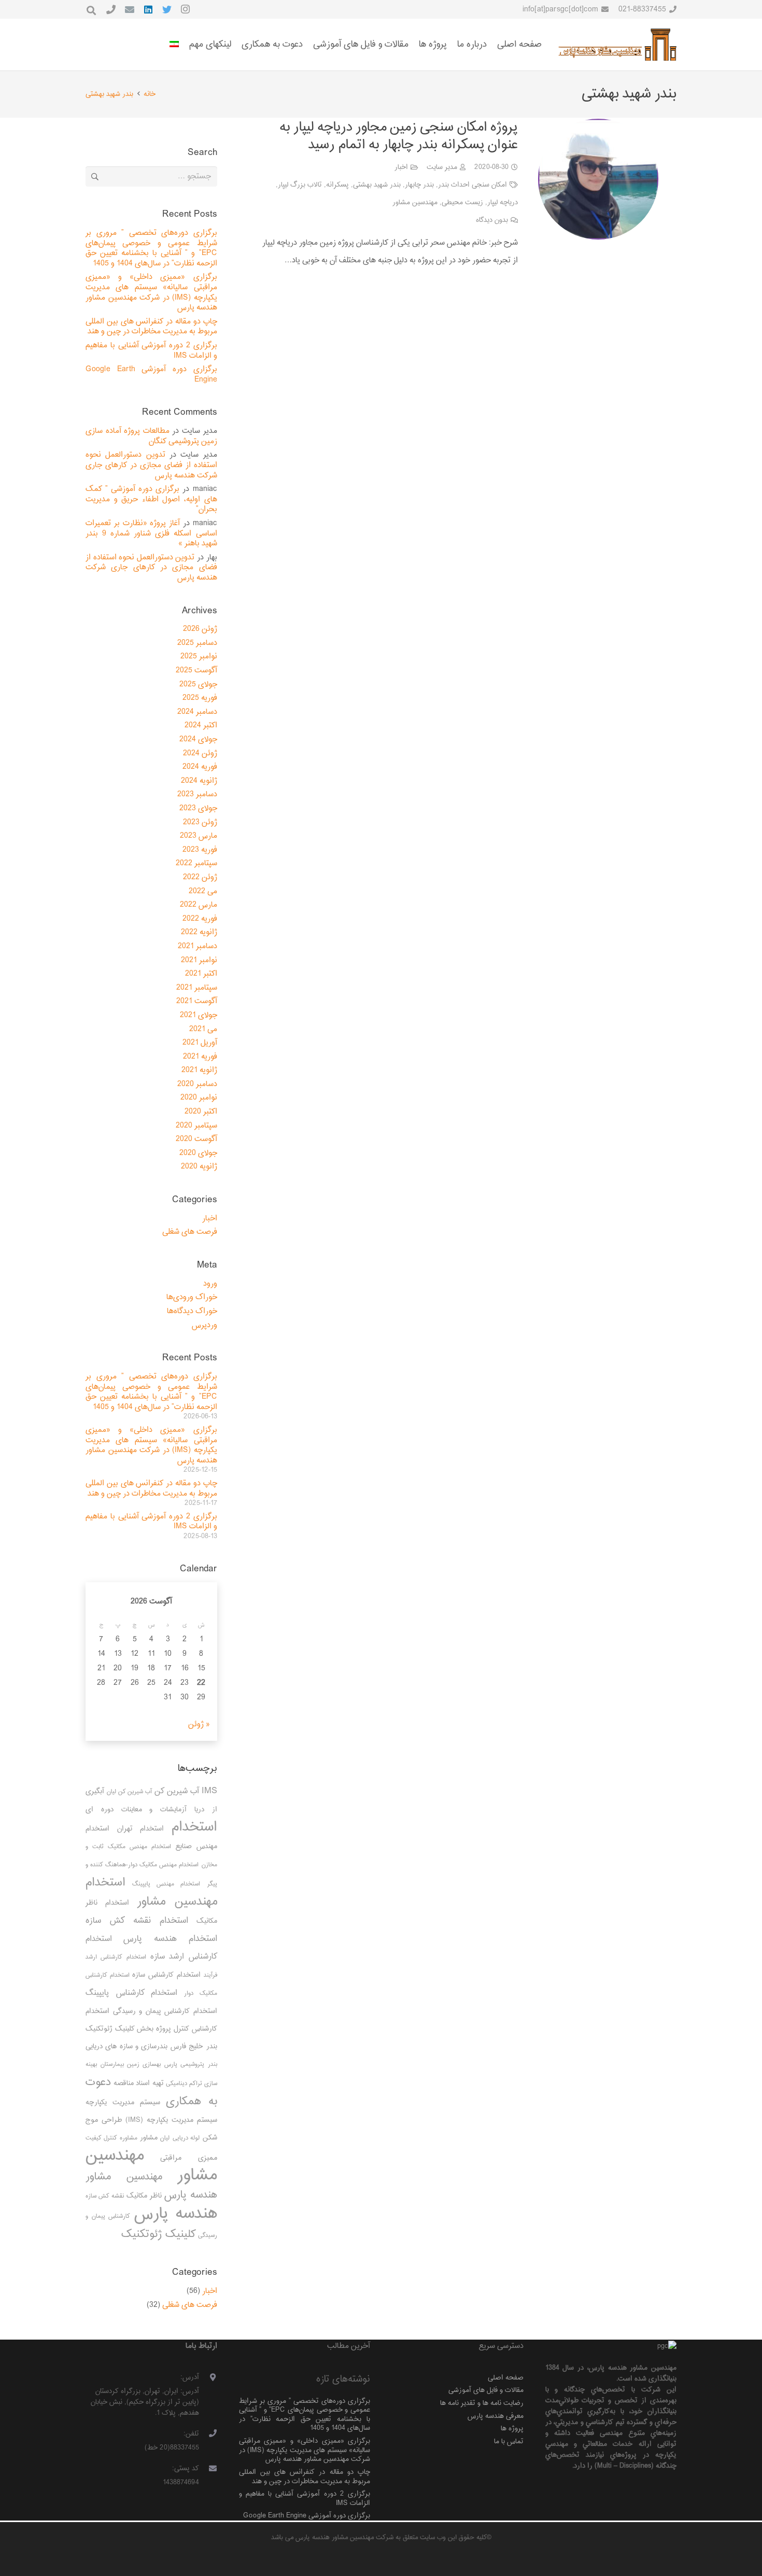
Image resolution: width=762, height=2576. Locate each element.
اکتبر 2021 (201, 974)
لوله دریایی (186, 2138)
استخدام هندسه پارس (170, 1939)
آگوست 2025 (196, 671)
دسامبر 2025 (197, 643)
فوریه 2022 (200, 919)
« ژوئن (199, 1725)
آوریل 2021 (200, 1043)
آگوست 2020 (196, 1139)
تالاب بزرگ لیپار (300, 185)
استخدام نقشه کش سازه (137, 1921)
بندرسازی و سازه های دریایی (126, 2046)
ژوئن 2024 (200, 754)
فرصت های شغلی (190, 1232)
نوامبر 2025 (199, 657)
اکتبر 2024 (201, 726)
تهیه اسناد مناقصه (139, 2083)
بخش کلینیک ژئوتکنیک (119, 2029)
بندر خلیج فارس (194, 2046)
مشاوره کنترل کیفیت (111, 2138)
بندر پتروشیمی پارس (190, 2065)
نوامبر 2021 (199, 960)
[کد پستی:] (208, 2469)
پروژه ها (512, 2429)
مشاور (149, 2138)
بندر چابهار (419, 185)
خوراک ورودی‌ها (192, 1297)
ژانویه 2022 (199, 932)
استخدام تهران (141, 1829)
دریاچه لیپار (503, 202)
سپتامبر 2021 (197, 988)
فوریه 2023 (200, 850)
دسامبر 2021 (197, 946)
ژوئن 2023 (200, 822)
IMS (209, 1791)
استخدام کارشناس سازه (166, 1975)
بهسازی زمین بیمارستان (131, 2065)
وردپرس (204, 1325)
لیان (165, 2138)
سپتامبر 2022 (196, 863)
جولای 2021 (199, 1015)
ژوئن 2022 (200, 877)
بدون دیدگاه (492, 220)
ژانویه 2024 (199, 781)
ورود (210, 1284)
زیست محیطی (462, 202)
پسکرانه (337, 185)
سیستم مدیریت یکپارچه (123, 2102)
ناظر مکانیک (144, 2196)
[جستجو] (91, 11)
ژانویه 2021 (199, 1070)
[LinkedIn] (148, 9)
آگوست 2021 (197, 1001)
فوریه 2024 (200, 767)
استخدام (194, 1827)
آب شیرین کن (177, 1791)
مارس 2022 (199, 905)
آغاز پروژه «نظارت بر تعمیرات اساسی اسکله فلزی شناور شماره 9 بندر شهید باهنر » (151, 533)
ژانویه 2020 (199, 1167)
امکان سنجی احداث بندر (472, 185)
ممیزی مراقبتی (188, 2158)
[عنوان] (111, 9)
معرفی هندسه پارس (496, 2416)
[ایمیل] (130, 9)
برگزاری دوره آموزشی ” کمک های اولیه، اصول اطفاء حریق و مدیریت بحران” (151, 499)
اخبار (401, 167)
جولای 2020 (198, 1153)
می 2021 (203, 1029)
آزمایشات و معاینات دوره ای (136, 1810)
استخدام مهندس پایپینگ (166, 1884)
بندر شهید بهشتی (377, 185)
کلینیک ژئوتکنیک (159, 2234)
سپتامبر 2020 (196, 1126)
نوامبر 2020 (199, 1098)
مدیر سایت (442, 167)
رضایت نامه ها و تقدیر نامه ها (482, 2403)
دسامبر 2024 (197, 712)
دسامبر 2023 (197, 794)
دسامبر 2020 (197, 1084)
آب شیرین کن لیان (129, 1792)
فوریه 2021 (200, 1057)
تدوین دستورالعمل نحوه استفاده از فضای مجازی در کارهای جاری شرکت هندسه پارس (151, 465)
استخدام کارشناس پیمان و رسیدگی (165, 2011)
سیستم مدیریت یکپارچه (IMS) (171, 2120)
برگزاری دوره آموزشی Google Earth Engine (151, 375)
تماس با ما (509, 2441)
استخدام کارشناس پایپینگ (131, 1993)
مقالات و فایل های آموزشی (486, 2390)
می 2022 (203, 891)
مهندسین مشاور (415, 202)
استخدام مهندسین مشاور (151, 1892)
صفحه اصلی (506, 2378)
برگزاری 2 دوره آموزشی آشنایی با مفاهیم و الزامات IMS (151, 351)
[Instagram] (186, 9)
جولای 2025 (198, 685)
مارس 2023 (199, 836)
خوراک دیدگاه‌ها (192, 1311)
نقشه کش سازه (105, 2196)
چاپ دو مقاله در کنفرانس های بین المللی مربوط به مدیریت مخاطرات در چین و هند (151, 327)
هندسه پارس (176, 2214)
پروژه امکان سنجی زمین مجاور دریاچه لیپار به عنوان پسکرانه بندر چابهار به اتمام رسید (399, 136)
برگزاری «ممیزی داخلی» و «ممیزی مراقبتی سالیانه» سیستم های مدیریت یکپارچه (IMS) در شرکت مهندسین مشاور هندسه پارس (151, 292)
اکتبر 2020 (201, 1112)
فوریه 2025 (200, 698)
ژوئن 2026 (200, 629)
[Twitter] (167, 9)
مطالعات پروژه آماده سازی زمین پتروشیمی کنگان (151, 436)
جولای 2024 (198, 740)
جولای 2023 (198, 808)
